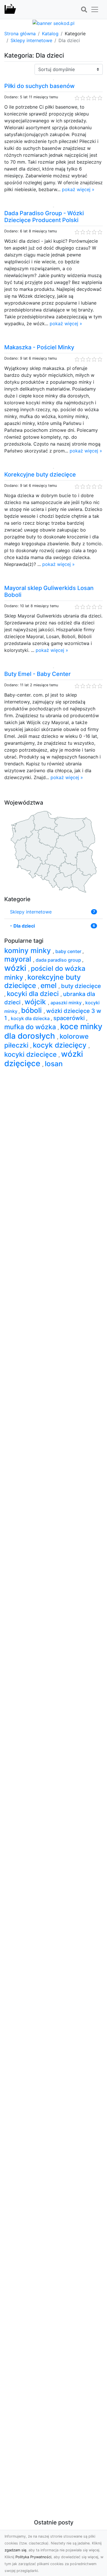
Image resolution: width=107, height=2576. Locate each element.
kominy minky (29, 950)
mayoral (19, 959)
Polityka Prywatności (33, 2557)
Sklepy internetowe (31, 40)
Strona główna (20, 34)
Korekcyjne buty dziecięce (40, 475)
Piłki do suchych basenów (40, 86)
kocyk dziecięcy (61, 1045)
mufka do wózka (31, 1027)
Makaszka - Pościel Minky (39, 347)
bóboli (32, 1010)
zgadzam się (15, 2550)
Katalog (50, 34)
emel (50, 985)
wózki (16, 968)
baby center (69, 951)
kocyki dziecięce (31, 1054)
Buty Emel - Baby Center (38, 674)
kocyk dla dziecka (31, 1018)
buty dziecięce (81, 986)
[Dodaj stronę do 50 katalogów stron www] (53, 23)
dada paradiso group (59, 960)
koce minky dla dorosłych (53, 1031)
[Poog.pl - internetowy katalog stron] (10, 9)
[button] (84, 10)
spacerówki (70, 1018)
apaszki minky (67, 1003)
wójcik (36, 1002)
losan (54, 1064)
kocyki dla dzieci (34, 994)
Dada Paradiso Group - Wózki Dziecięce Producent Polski (44, 217)
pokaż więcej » (78, 189)
